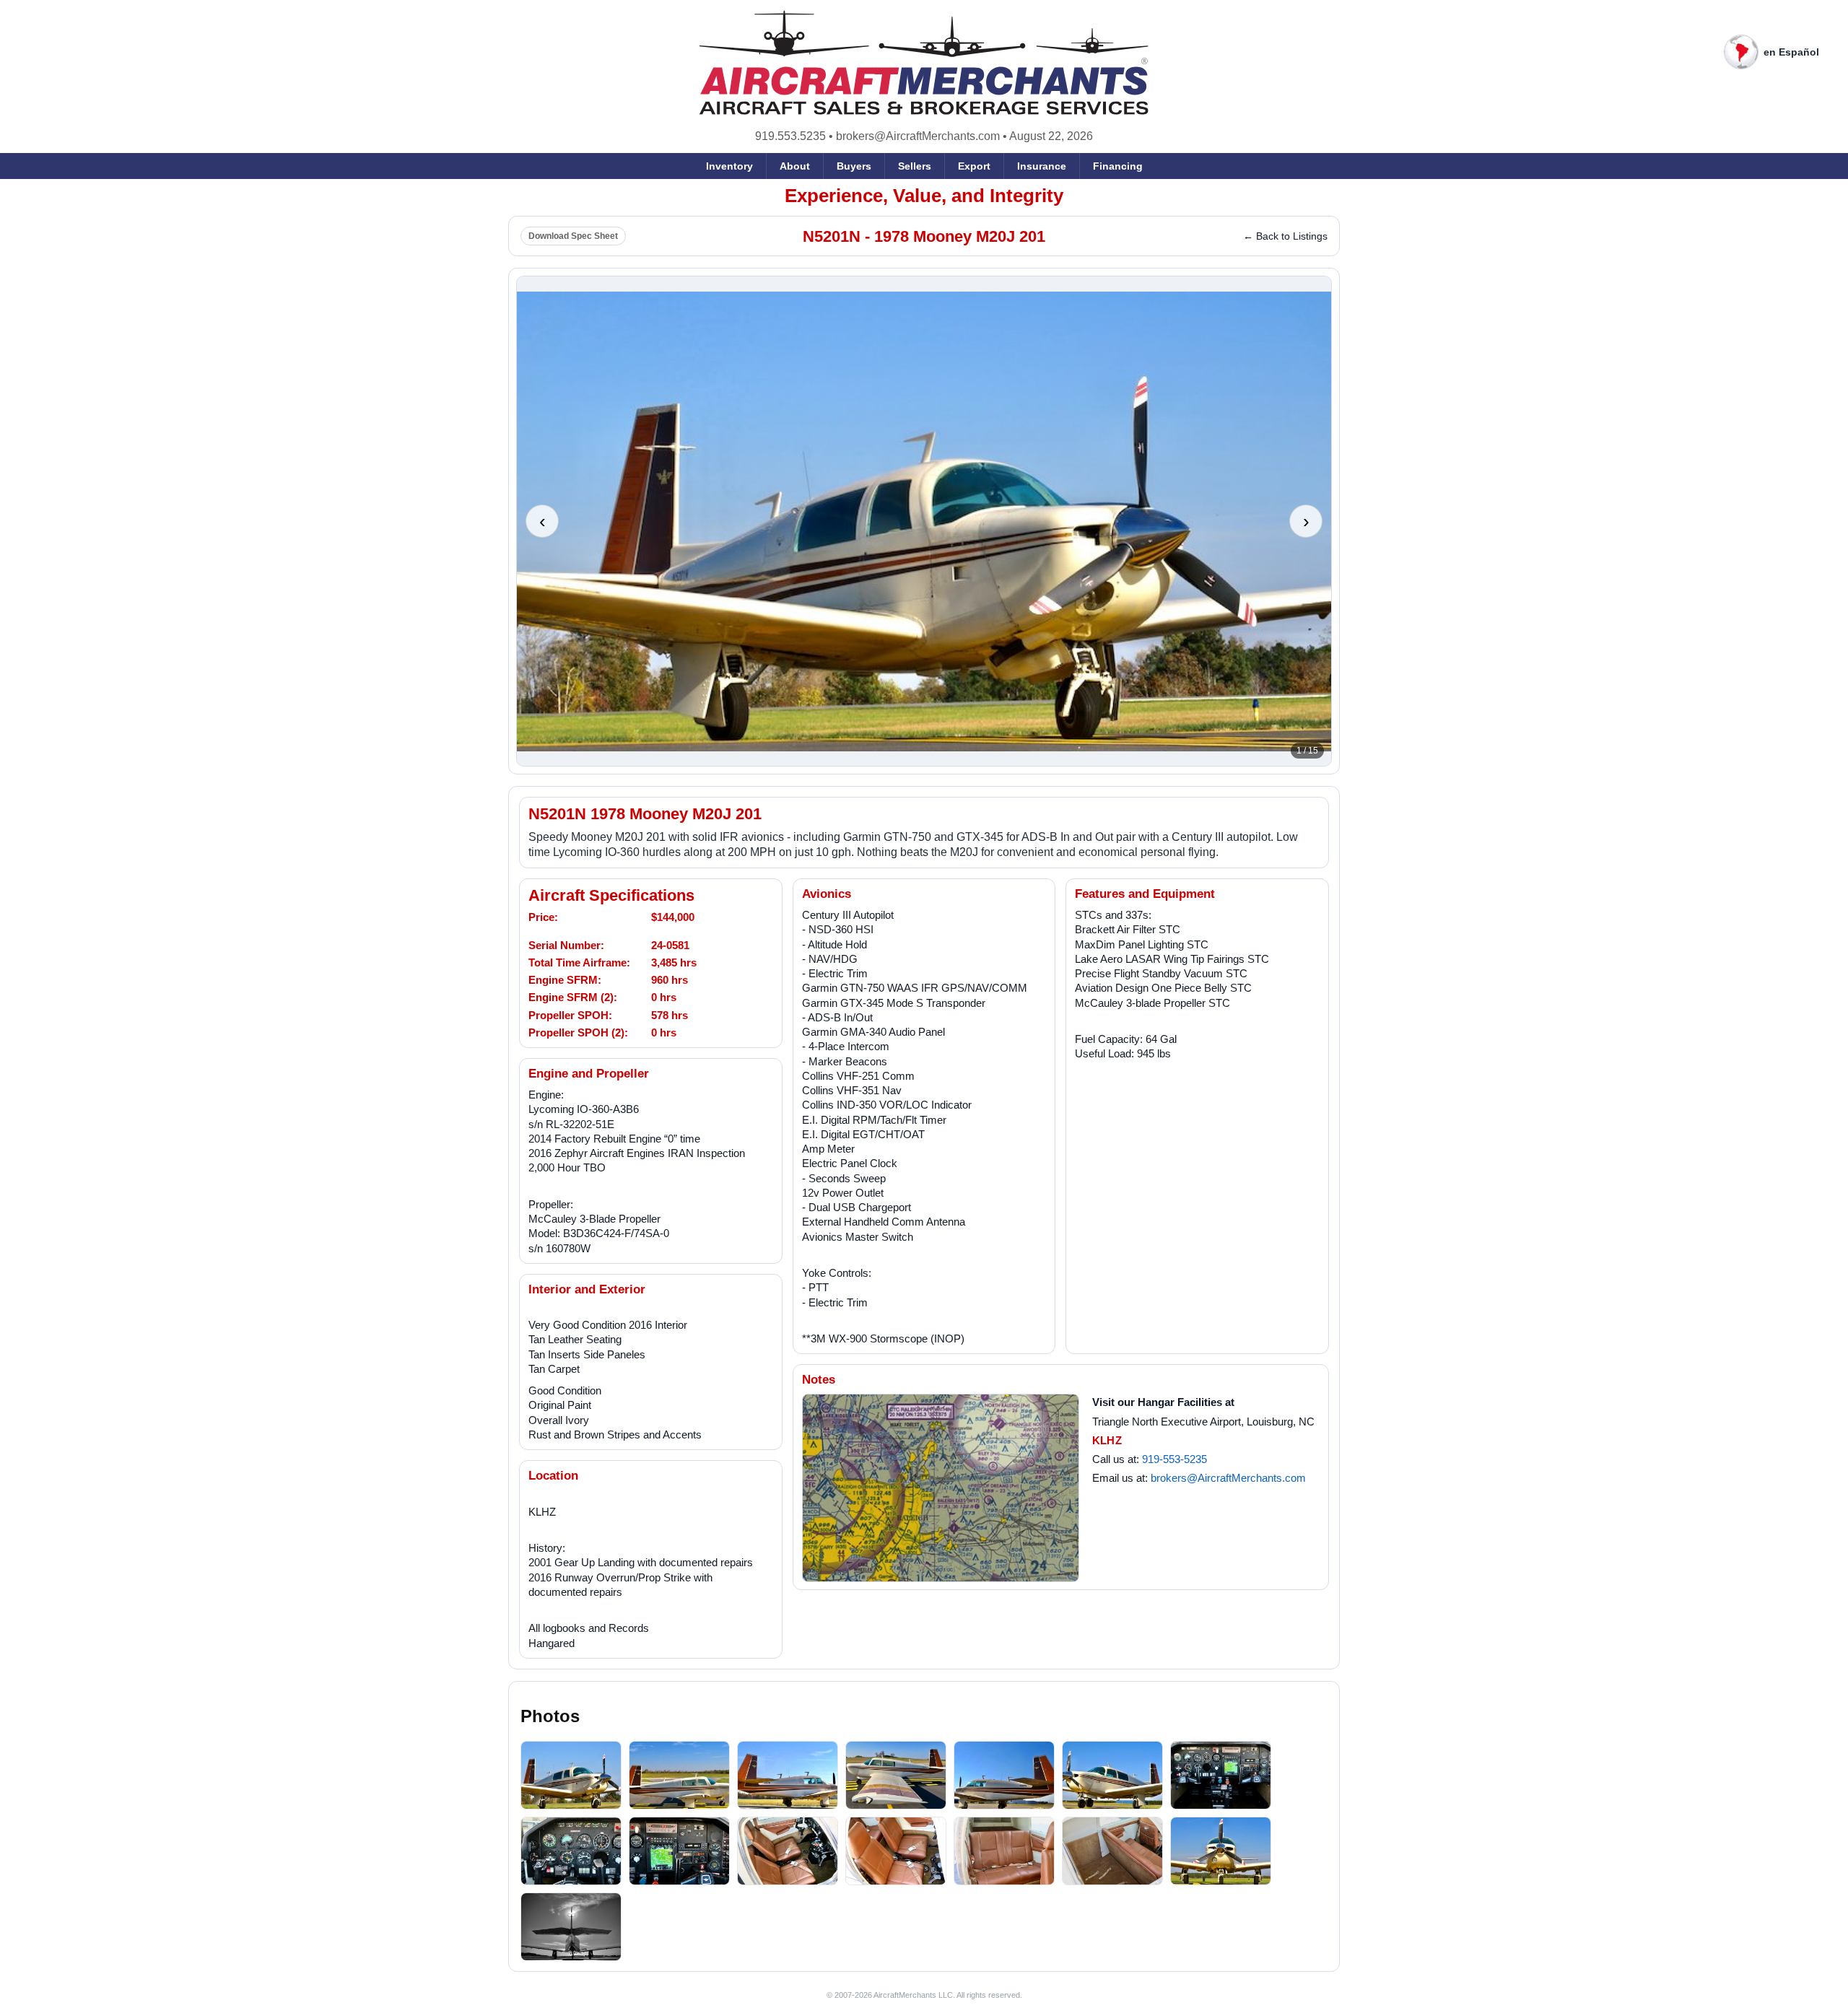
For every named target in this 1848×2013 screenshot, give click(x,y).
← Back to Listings (1285, 236)
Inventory (729, 166)
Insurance (1042, 166)
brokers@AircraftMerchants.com (918, 136)
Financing (1118, 166)
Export (974, 166)
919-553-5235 (1174, 1459)
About (795, 166)
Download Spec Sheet (573, 236)
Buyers (854, 166)
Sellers (915, 166)
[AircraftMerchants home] (924, 62)
